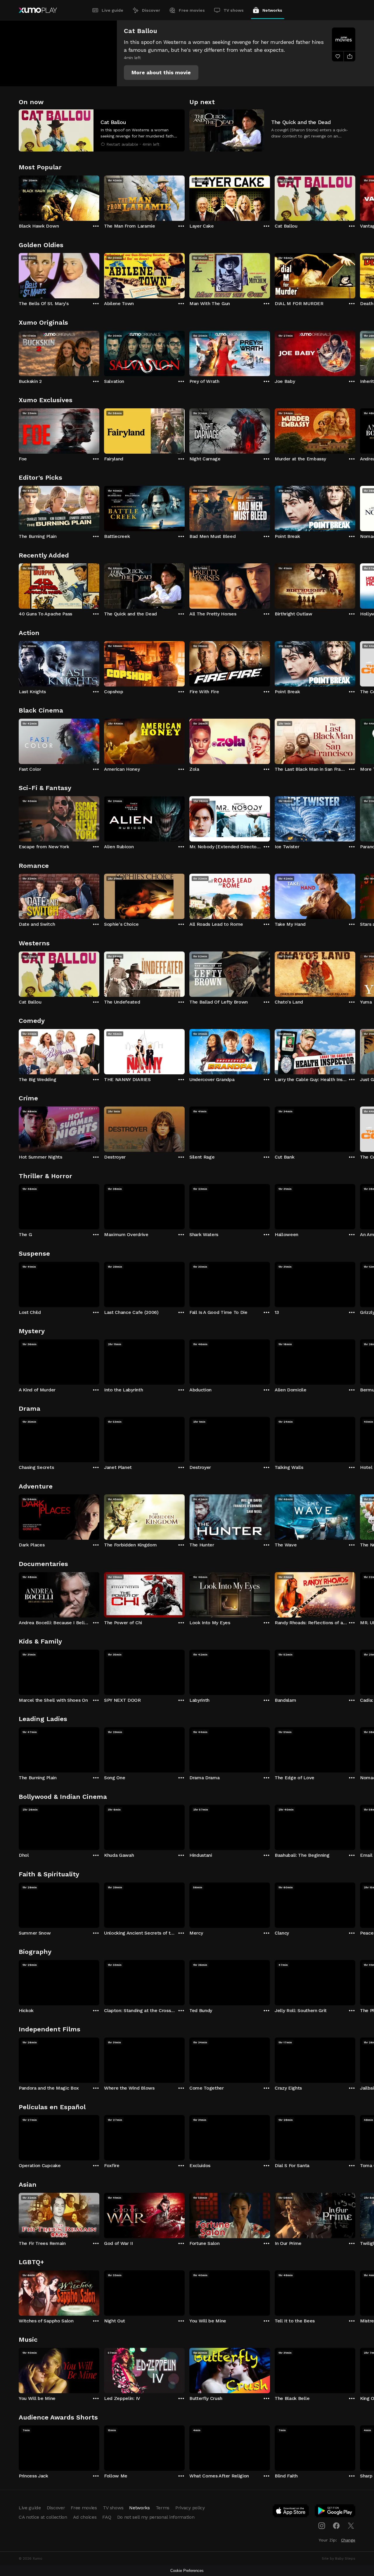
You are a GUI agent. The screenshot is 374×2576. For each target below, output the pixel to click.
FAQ (107, 2517)
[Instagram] (322, 2526)
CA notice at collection (43, 2517)
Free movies (192, 10)
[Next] (355, 197)
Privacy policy (190, 2508)
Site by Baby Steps (338, 2558)
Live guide (112, 10)
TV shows (234, 10)
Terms (163, 2508)
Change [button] (348, 2540)
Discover (151, 10)
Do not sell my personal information (156, 2517)
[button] (161, 73)
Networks (272, 10)
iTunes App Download (291, 2512)
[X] (351, 2526)
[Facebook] (336, 2526)
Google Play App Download (335, 2512)
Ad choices (85, 2517)
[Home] (38, 10)
